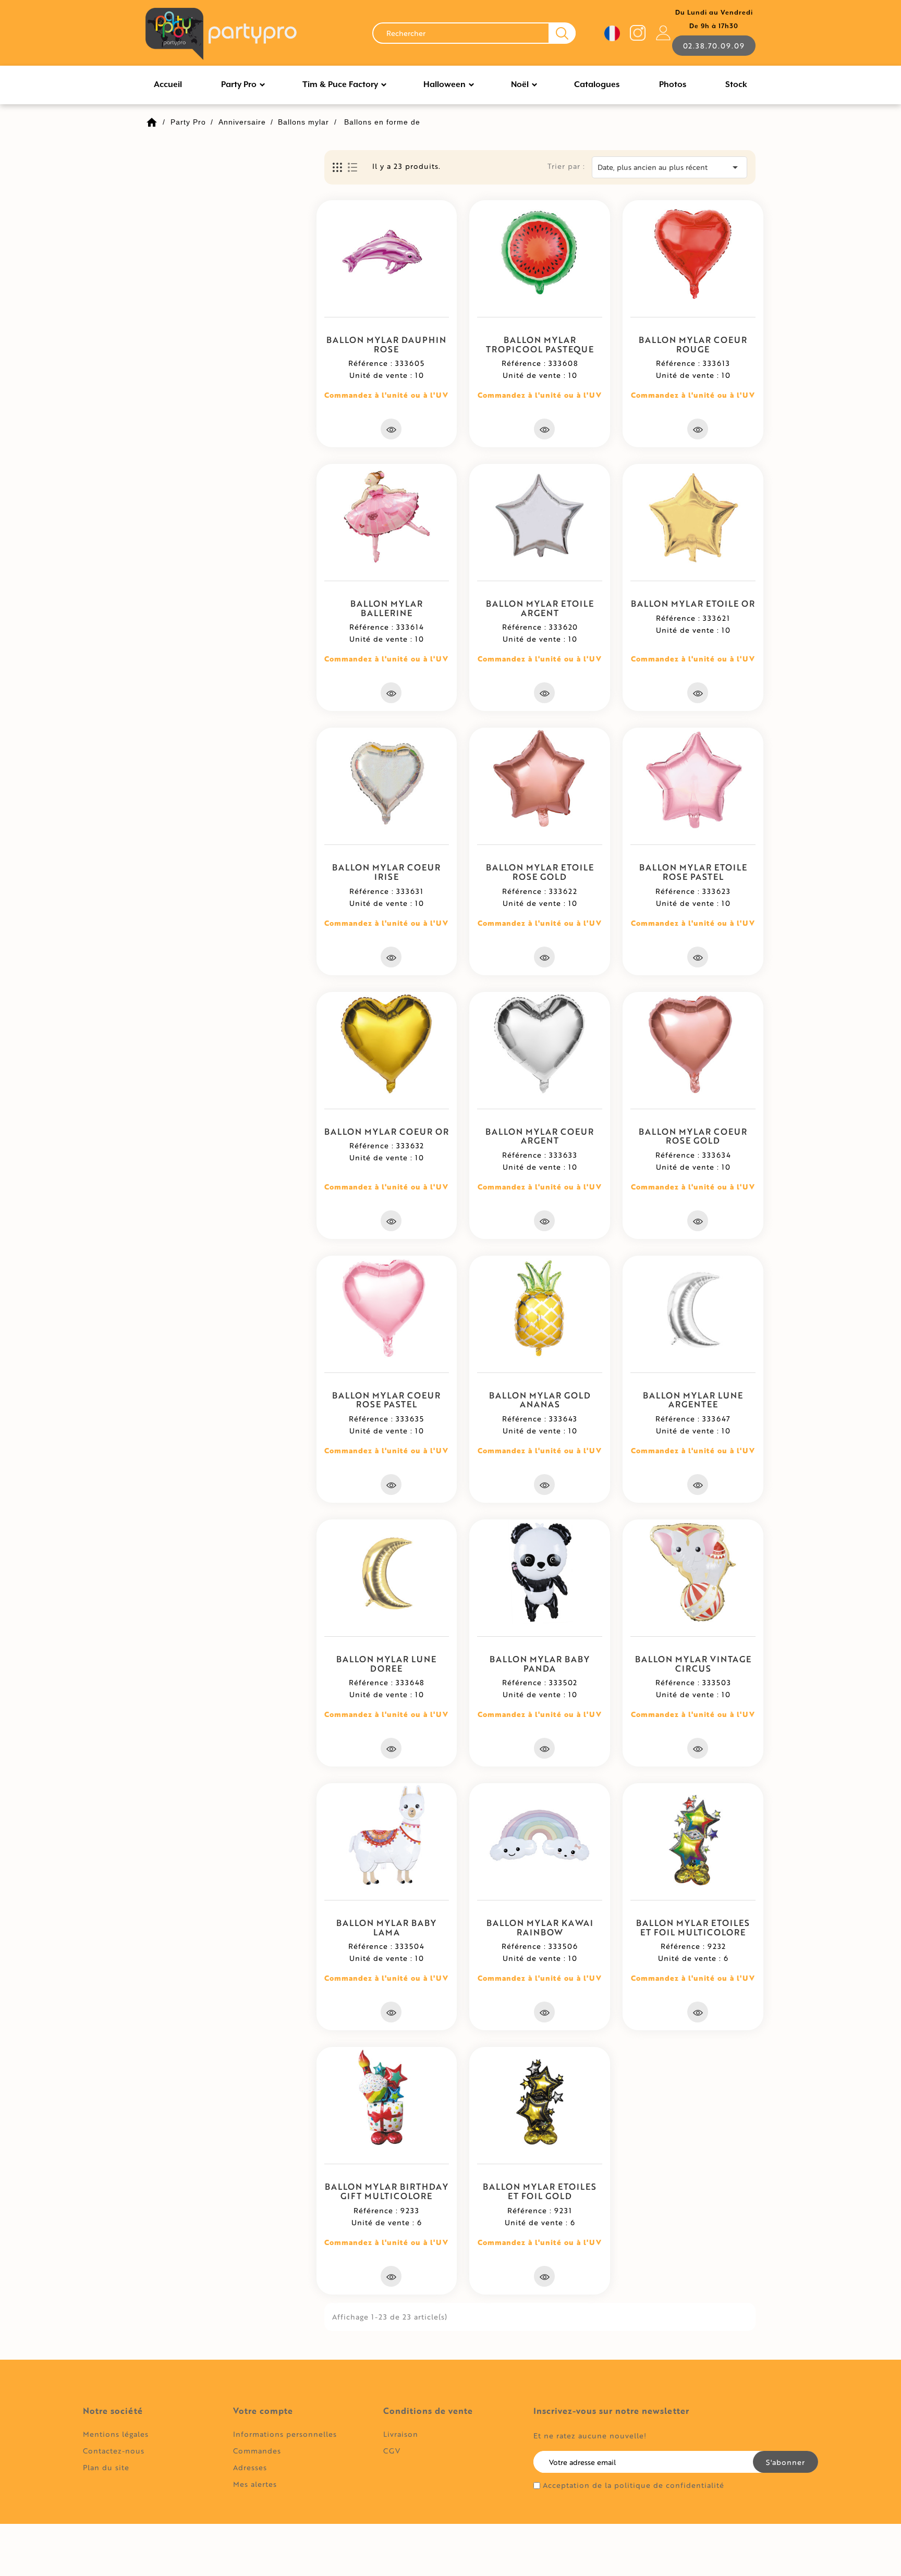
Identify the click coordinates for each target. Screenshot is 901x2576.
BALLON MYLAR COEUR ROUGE (693, 344)
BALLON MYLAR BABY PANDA (540, 1664)
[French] (612, 33)
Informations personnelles (285, 2434)
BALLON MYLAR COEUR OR (387, 1131)
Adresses (250, 2467)
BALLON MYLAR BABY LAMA (386, 1927)
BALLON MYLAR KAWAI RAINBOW (540, 1927)
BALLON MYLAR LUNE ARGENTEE (693, 1400)
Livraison (401, 2434)
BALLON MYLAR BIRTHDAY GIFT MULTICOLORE (387, 2191)
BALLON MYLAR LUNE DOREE (386, 1664)
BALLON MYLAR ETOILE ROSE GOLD (540, 872)
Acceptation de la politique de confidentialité (634, 2485)
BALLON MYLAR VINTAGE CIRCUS (693, 1664)
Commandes (257, 2451)
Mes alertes (255, 2484)
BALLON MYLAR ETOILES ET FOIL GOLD (540, 2191)
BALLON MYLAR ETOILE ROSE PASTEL (693, 872)
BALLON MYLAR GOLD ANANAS (540, 1400)
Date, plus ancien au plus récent (669, 167)
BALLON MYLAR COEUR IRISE (386, 872)
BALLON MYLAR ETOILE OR (693, 603)
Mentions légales (116, 2434)
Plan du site (106, 2467)
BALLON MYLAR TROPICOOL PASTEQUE (540, 344)
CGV (392, 2451)
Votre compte (263, 2411)
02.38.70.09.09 (714, 46)
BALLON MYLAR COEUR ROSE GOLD (693, 1136)
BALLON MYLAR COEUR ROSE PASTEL (386, 1400)
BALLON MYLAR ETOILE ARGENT (540, 608)
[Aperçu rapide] (391, 429)
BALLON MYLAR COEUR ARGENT (540, 1136)
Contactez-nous (114, 2451)
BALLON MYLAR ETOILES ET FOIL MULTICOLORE (693, 1927)
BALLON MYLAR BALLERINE (387, 608)
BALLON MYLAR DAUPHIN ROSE (386, 344)
